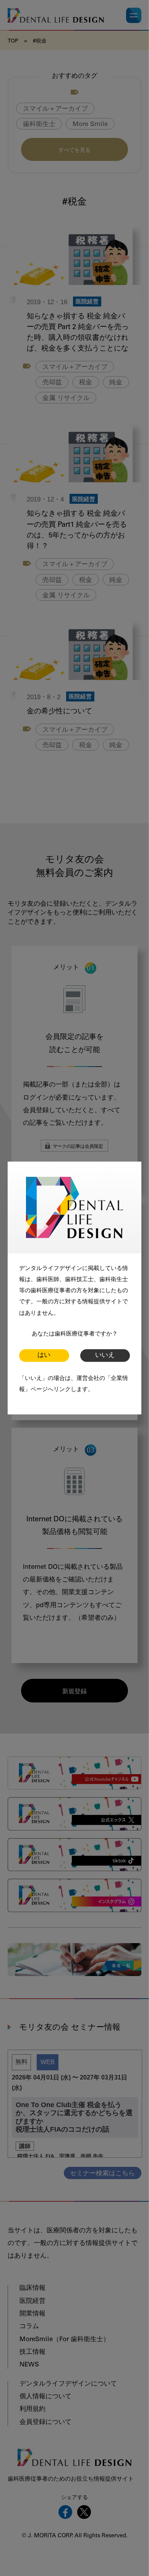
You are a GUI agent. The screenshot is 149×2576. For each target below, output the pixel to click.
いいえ (105, 1356)
